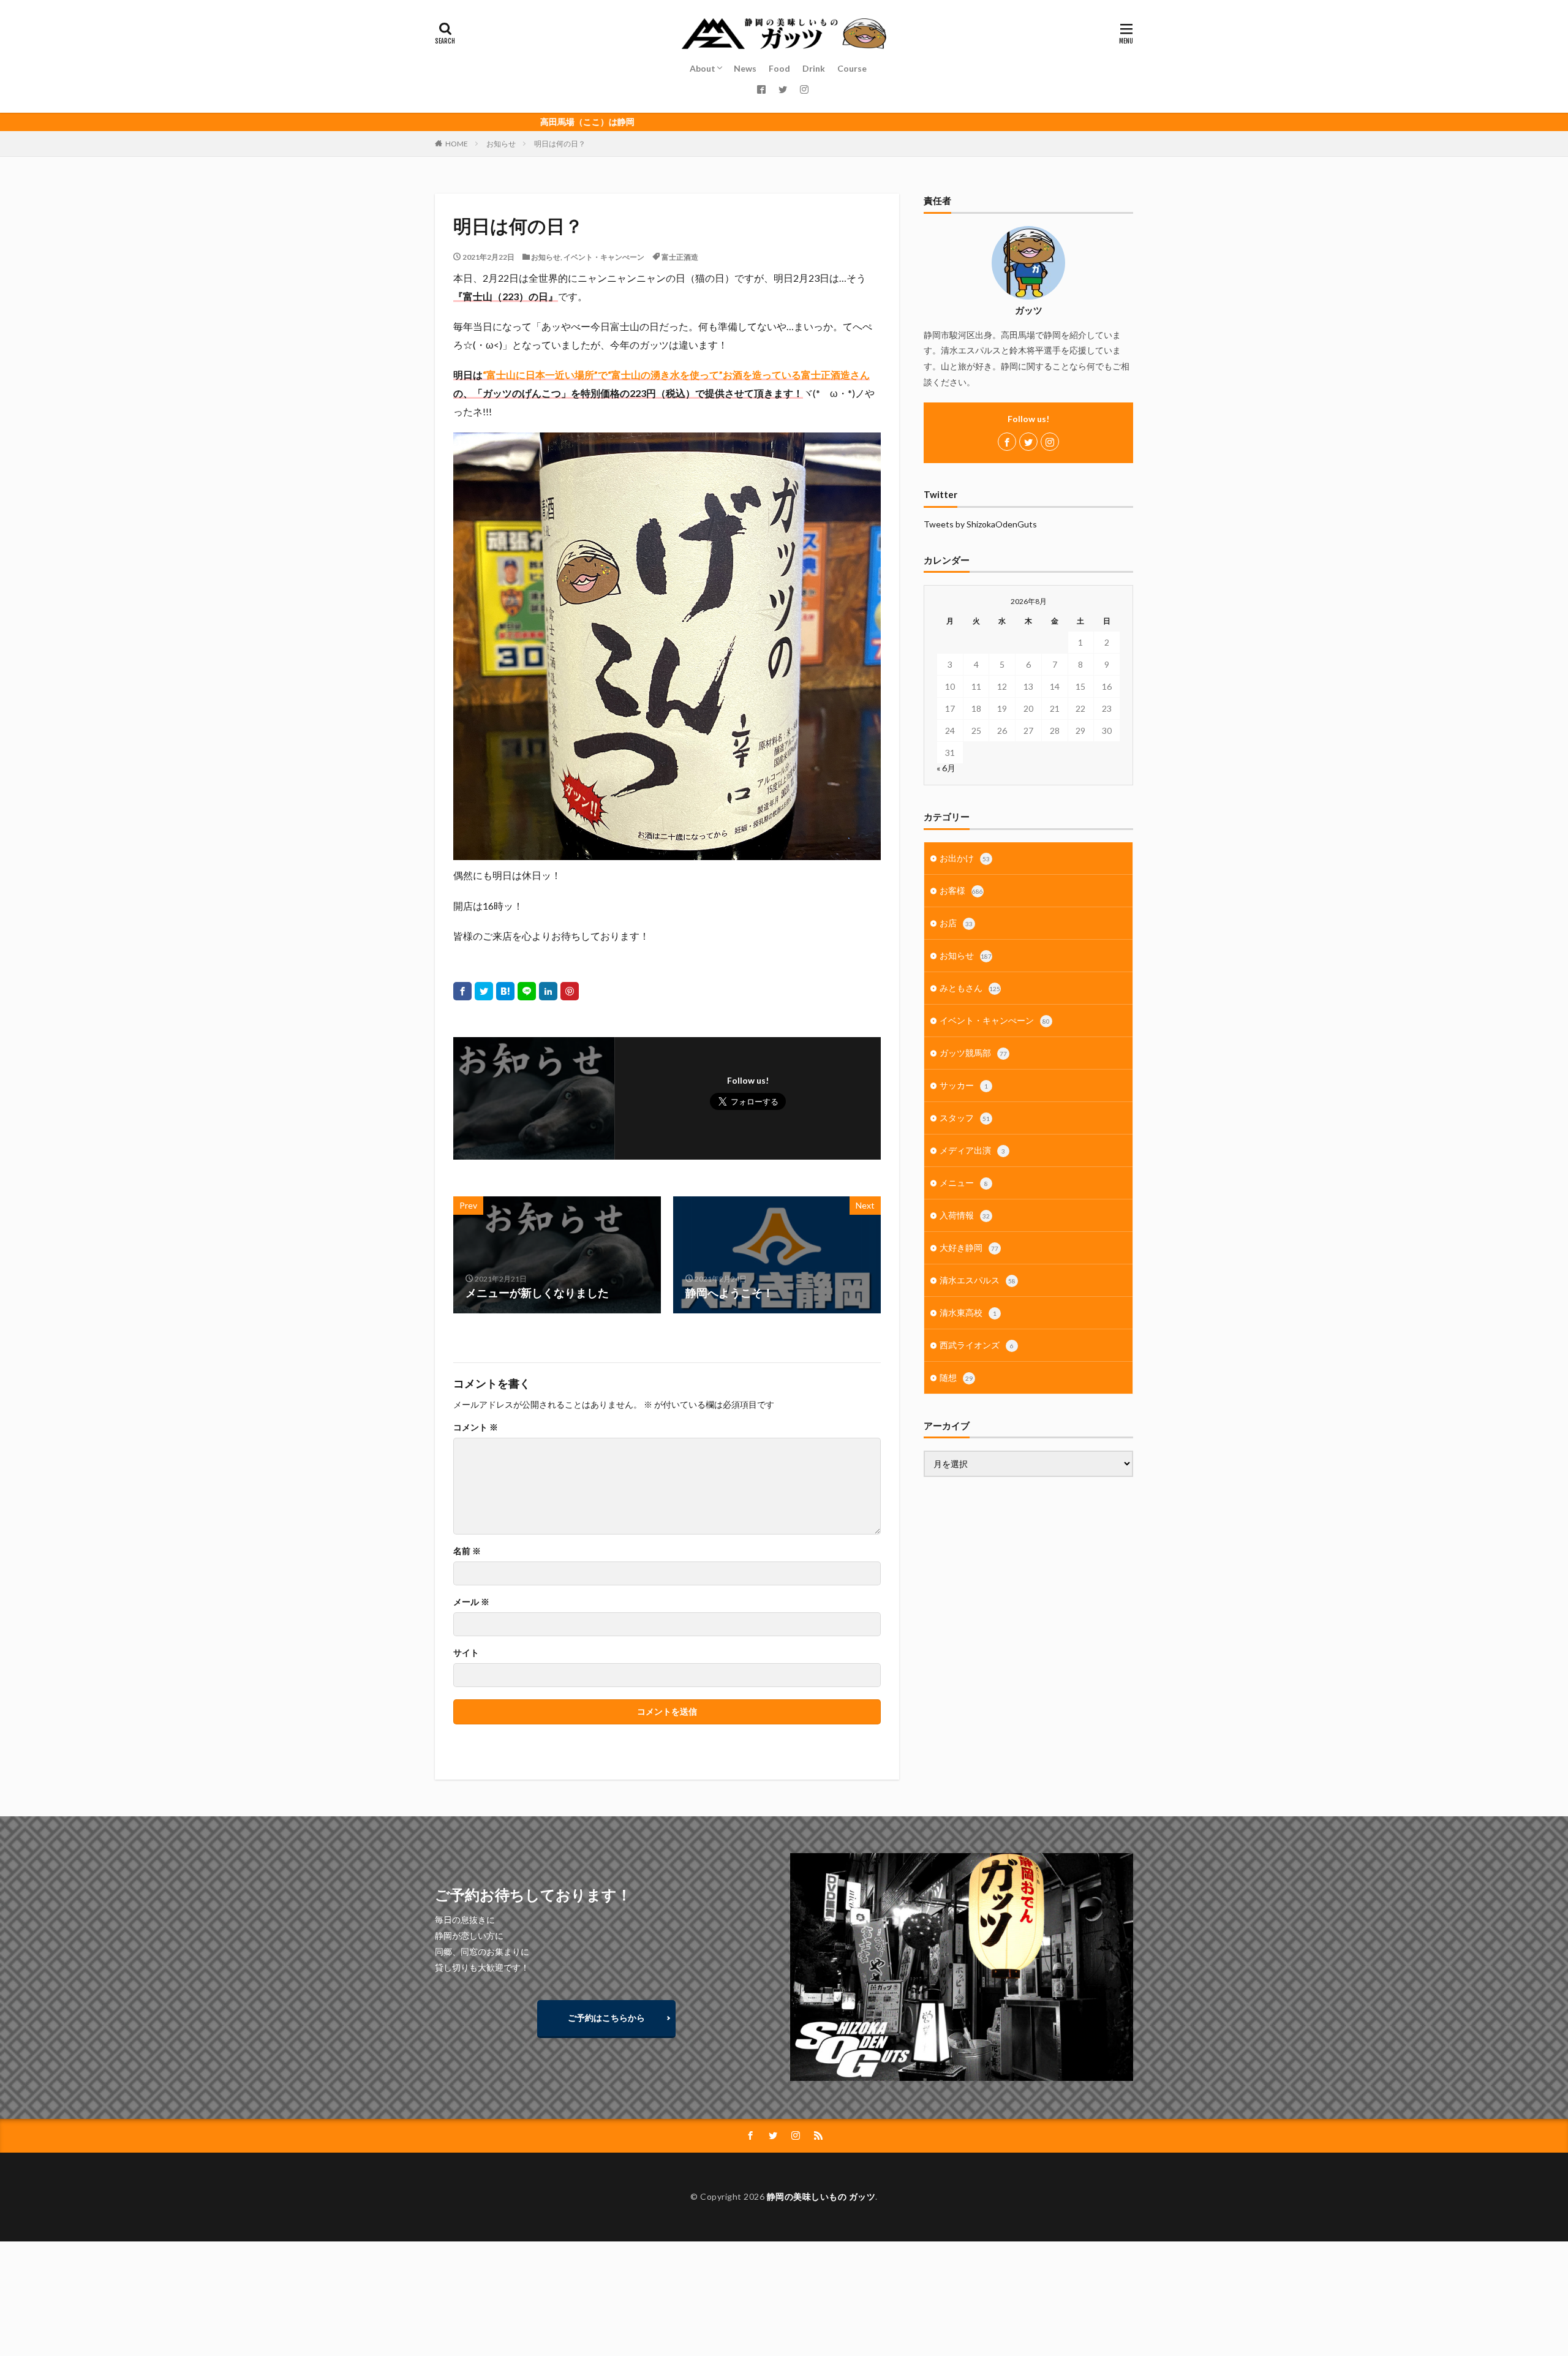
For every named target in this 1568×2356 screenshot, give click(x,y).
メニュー (964, 1183)
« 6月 (946, 768)
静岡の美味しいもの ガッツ (821, 2196)
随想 (956, 1377)
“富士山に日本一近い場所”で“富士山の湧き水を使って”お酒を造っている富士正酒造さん (676, 375)
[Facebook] (462, 991)
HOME (457, 144)
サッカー (964, 1085)
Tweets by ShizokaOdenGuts (980, 524)
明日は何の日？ (560, 144)
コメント (476, 1427)
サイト (466, 1653)
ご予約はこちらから (606, 2018)
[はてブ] (505, 991)
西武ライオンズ (977, 1345)
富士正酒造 (680, 257)
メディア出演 (972, 1150)
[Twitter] (484, 991)
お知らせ (501, 144)
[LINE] (527, 991)
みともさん (970, 988)
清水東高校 (968, 1312)
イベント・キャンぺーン (604, 257)
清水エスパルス (978, 1280)
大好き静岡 (969, 1248)
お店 (956, 923)
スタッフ (965, 1118)
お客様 (961, 890)
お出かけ (965, 858)
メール (471, 1602)
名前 (467, 1551)
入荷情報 (965, 1215)
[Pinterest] (570, 991)
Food (779, 68)
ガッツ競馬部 (973, 1053)
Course (852, 68)
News (745, 68)
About (703, 68)
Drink (814, 68)
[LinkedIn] (548, 991)
